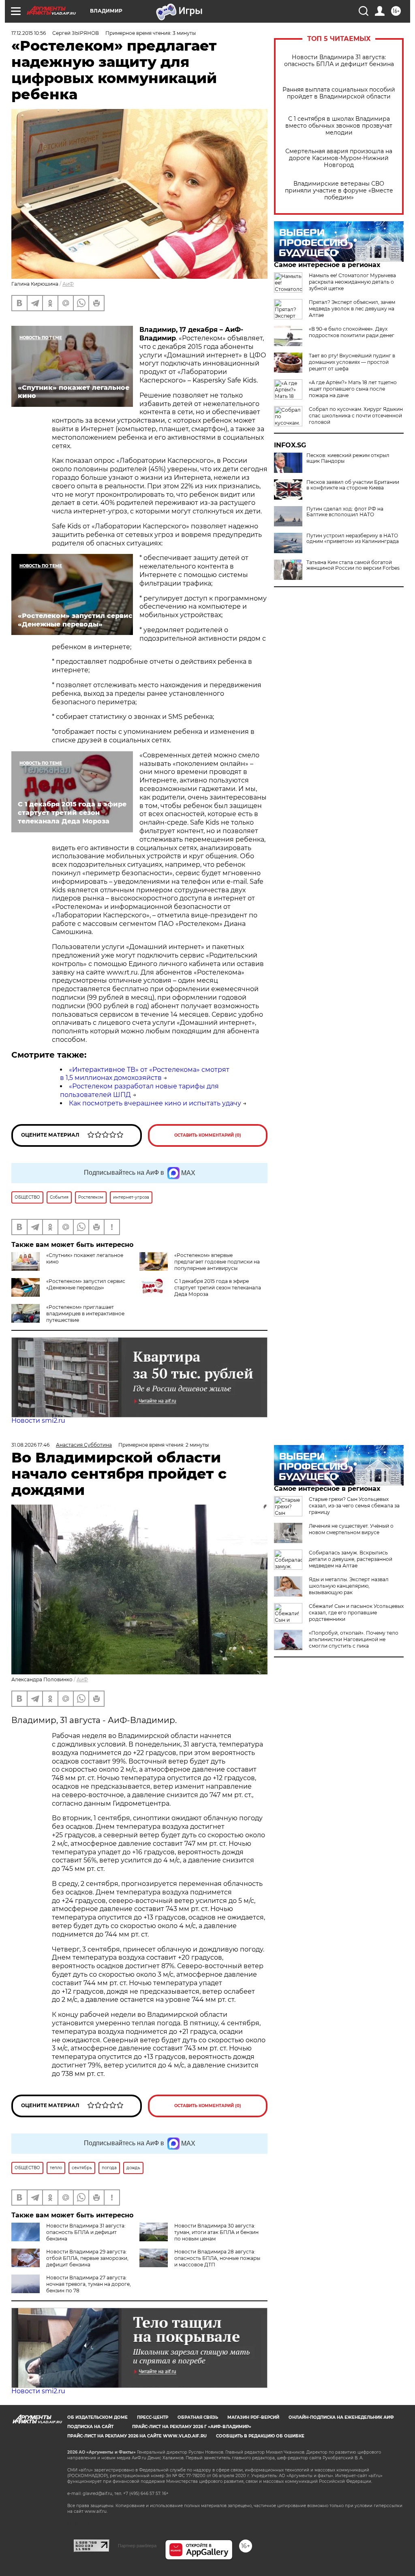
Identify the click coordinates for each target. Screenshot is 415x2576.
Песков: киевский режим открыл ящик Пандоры (348, 458)
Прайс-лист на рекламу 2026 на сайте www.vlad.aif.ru (137, 2436)
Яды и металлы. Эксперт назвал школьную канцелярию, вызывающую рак (349, 1586)
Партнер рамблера (137, 2546)
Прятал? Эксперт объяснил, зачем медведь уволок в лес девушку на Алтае (352, 309)
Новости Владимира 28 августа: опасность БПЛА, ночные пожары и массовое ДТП (217, 2258)
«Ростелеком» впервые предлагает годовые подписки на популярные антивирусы (217, 1262)
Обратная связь (198, 2417)
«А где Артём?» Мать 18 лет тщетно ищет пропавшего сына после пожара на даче (353, 389)
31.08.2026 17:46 (30, 1445)
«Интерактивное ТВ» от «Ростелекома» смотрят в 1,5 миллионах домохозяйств (145, 1074)
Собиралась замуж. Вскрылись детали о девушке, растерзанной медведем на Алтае (351, 1559)
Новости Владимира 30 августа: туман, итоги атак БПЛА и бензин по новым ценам (216, 2232)
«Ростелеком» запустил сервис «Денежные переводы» (86, 1284)
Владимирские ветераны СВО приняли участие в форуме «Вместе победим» (339, 191)
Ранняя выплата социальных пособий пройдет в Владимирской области (339, 93)
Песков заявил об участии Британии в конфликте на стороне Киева (353, 485)
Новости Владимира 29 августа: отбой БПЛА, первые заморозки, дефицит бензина (87, 2258)
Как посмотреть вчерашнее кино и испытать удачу (155, 1103)
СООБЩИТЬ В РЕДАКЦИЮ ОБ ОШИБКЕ (260, 2436)
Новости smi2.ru (38, 1421)
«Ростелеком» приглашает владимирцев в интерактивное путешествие (85, 1314)
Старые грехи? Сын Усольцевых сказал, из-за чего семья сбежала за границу (354, 1506)
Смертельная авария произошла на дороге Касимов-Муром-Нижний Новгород (339, 158)
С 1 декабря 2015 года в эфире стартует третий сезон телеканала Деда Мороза (218, 1288)
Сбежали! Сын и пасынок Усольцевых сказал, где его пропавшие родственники (356, 1613)
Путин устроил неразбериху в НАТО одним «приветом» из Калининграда (353, 539)
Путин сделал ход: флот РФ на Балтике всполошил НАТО (345, 512)
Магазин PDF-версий (253, 2417)
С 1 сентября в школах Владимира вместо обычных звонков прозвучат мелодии (339, 126)
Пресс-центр (153, 2417)
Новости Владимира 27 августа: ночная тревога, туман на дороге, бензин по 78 (89, 2284)
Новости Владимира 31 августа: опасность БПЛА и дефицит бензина (339, 61)
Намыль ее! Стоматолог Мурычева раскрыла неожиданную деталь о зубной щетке (352, 282)
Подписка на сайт (90, 2427)
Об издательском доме (97, 2417)
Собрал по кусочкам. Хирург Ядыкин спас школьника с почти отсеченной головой (356, 416)
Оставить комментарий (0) (208, 1135)
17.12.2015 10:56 (29, 33)
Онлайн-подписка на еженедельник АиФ (341, 2417)
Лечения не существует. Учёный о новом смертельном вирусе (351, 1529)
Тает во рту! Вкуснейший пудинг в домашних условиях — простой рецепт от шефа (352, 362)
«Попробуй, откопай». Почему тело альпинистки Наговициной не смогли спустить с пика (354, 1639)
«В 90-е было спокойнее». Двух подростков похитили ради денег (352, 332)
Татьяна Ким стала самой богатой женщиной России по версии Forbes (353, 565)
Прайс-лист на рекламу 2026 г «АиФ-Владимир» (192, 2427)
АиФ (68, 284)
